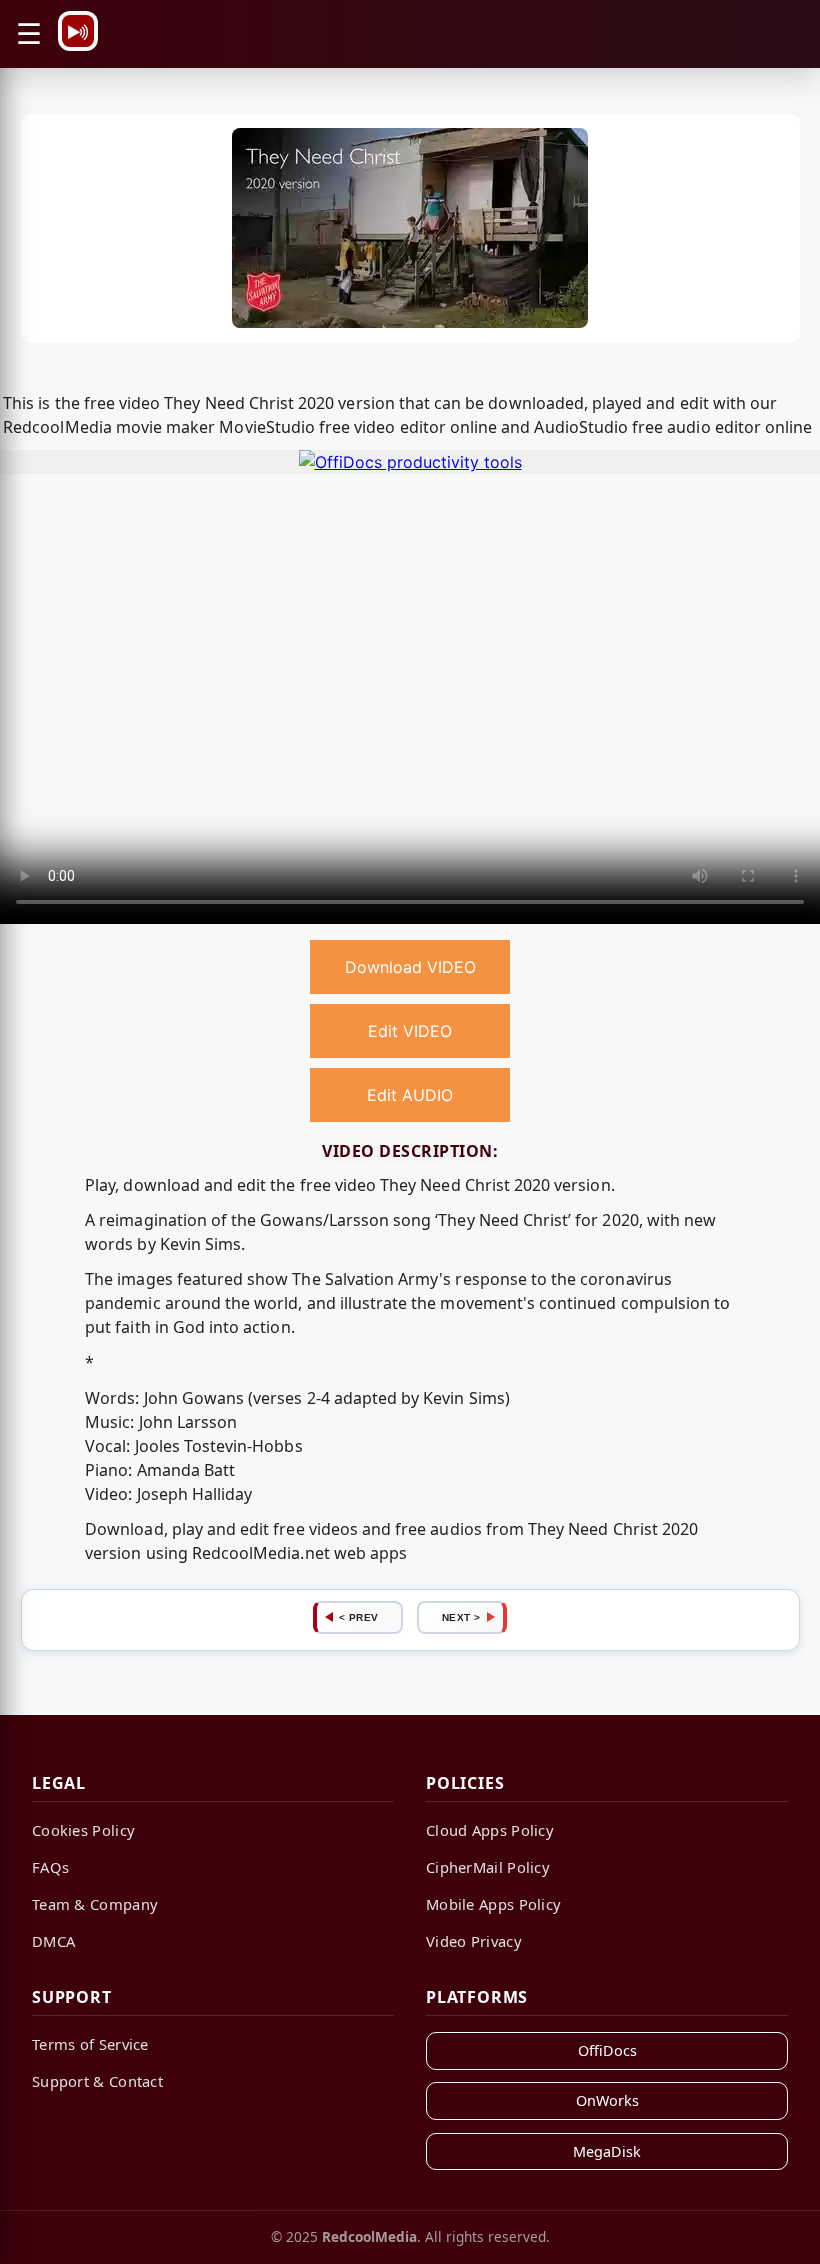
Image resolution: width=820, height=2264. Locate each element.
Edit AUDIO (410, 1095)
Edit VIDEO (410, 1031)
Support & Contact (97, 2081)
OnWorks (607, 2100)
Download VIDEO (410, 967)
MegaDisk (607, 2151)
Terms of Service (90, 2044)
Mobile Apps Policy (493, 1904)
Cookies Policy (83, 1830)
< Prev (359, 1617)
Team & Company (95, 1904)
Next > (461, 1617)
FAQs (50, 1867)
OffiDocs (607, 2050)
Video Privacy (474, 1941)
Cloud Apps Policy (490, 1830)
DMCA (53, 1941)
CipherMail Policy (488, 1867)
